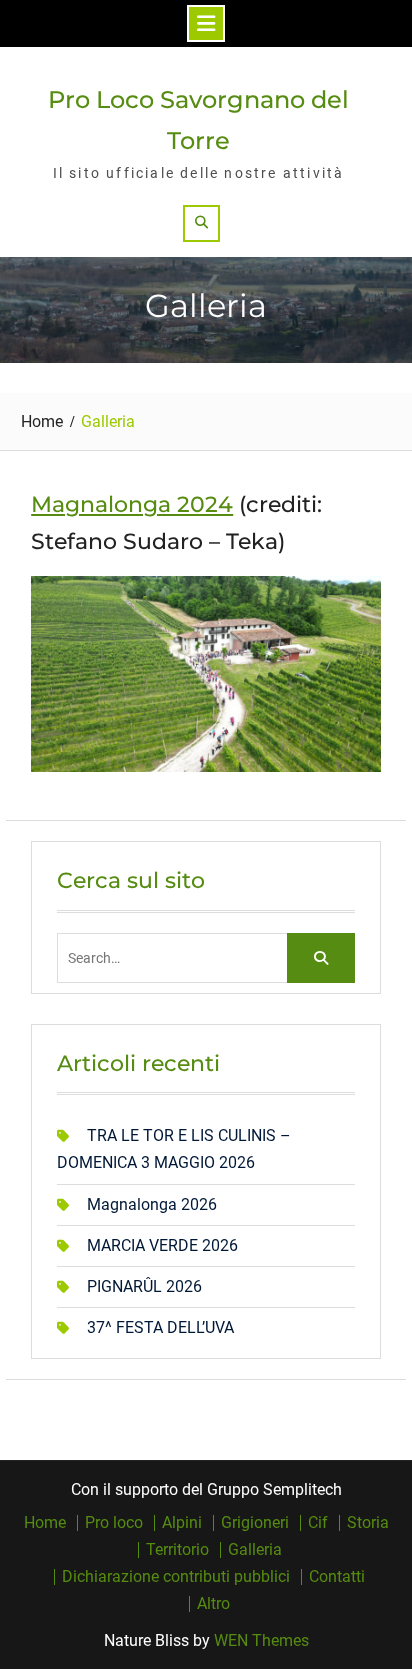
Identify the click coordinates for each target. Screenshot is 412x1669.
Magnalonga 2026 (152, 1204)
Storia (368, 1523)
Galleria (255, 1550)
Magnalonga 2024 (132, 504)
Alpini (182, 1523)
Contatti (337, 1577)
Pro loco (114, 1523)
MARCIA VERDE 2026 (162, 1245)
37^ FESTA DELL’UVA (160, 1327)
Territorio (177, 1550)
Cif (318, 1523)
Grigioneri (255, 1523)
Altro (213, 1604)
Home (45, 1523)
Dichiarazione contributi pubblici (176, 1577)
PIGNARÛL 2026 (144, 1286)
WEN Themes (261, 1640)
